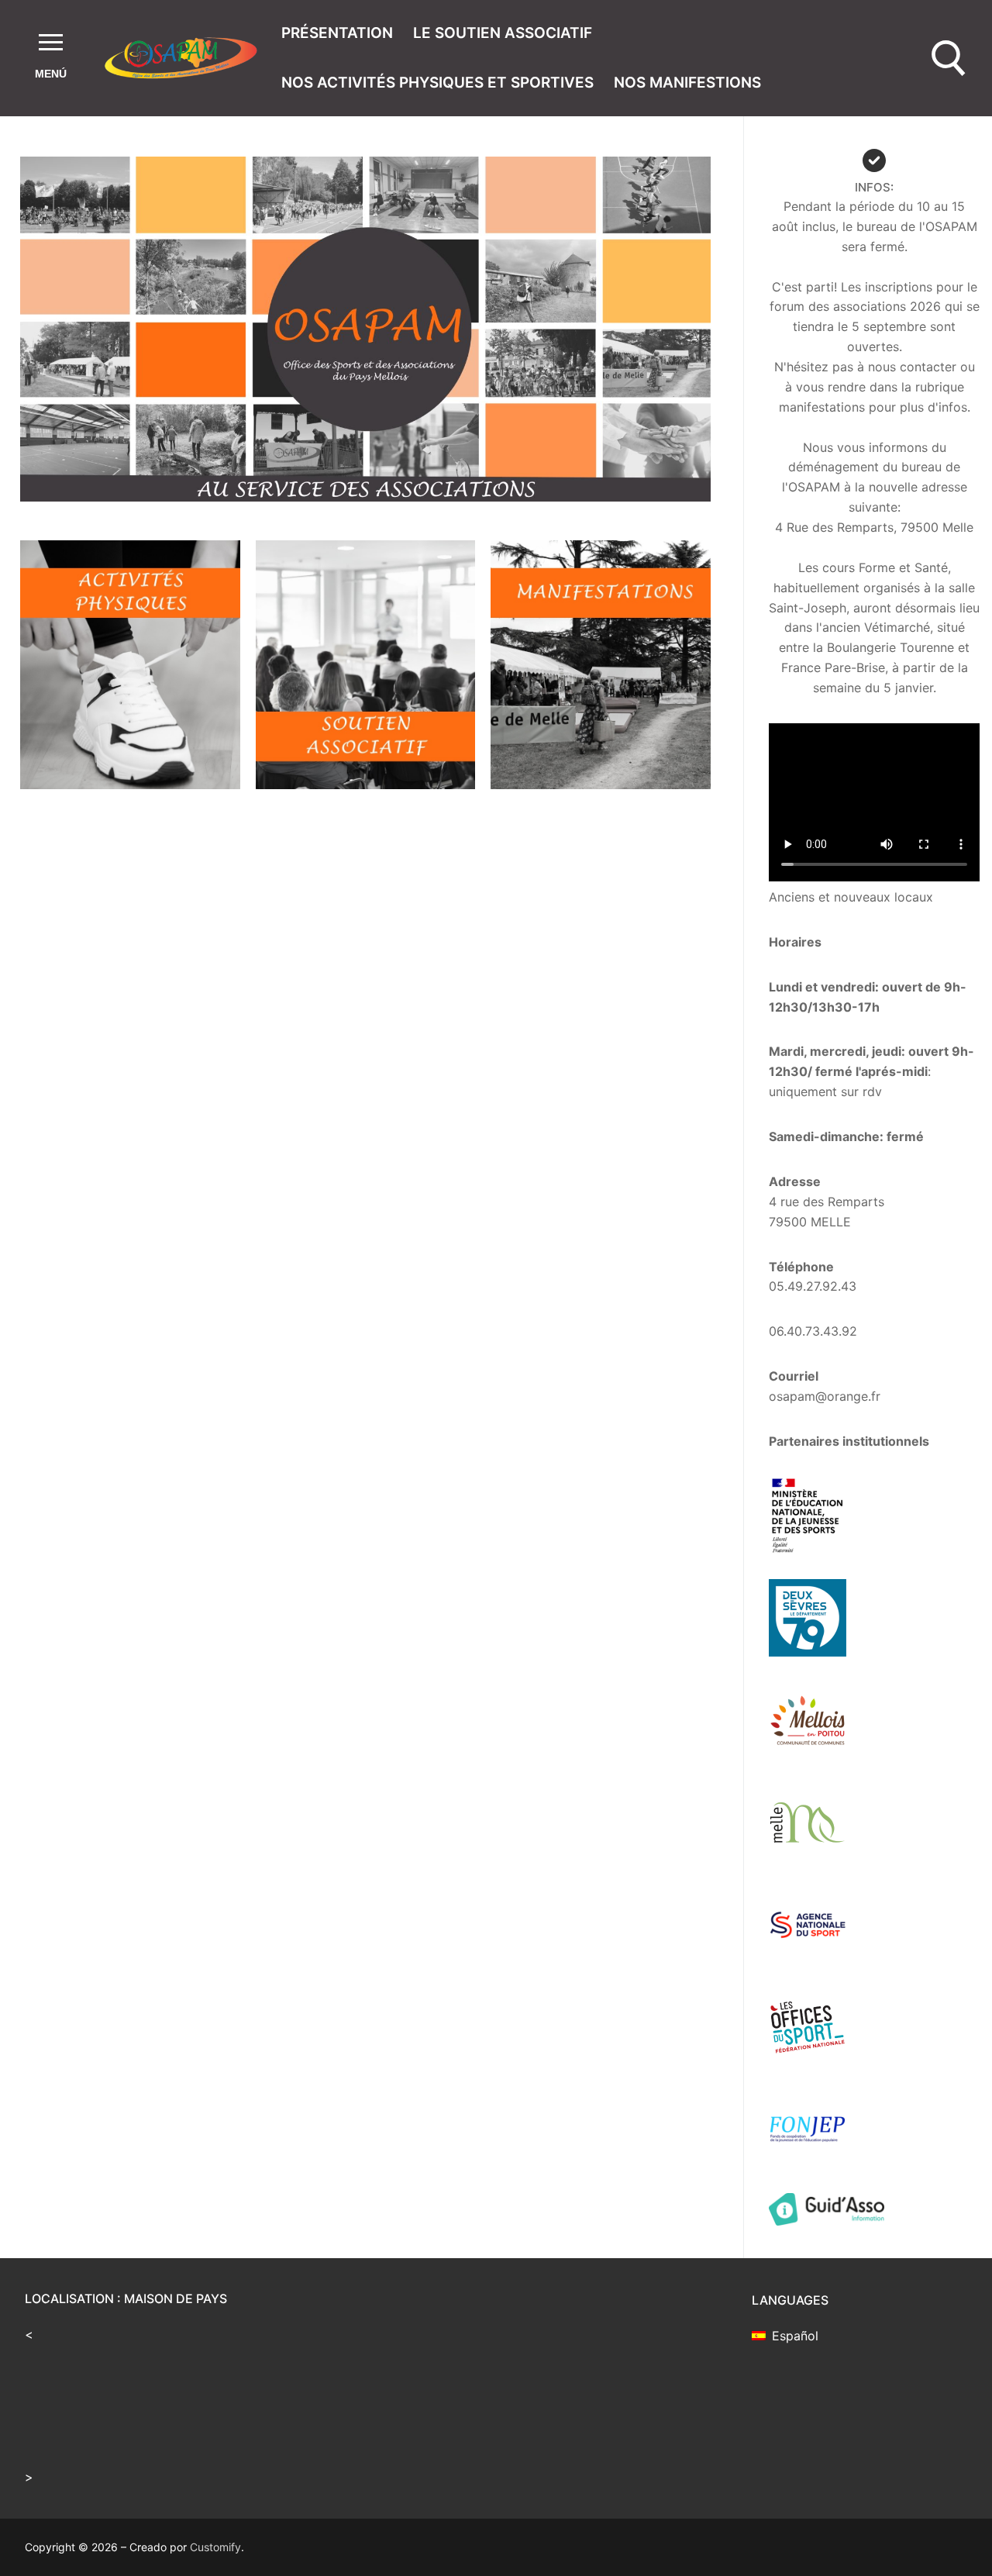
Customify (215, 2547)
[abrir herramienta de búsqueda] (949, 59)
